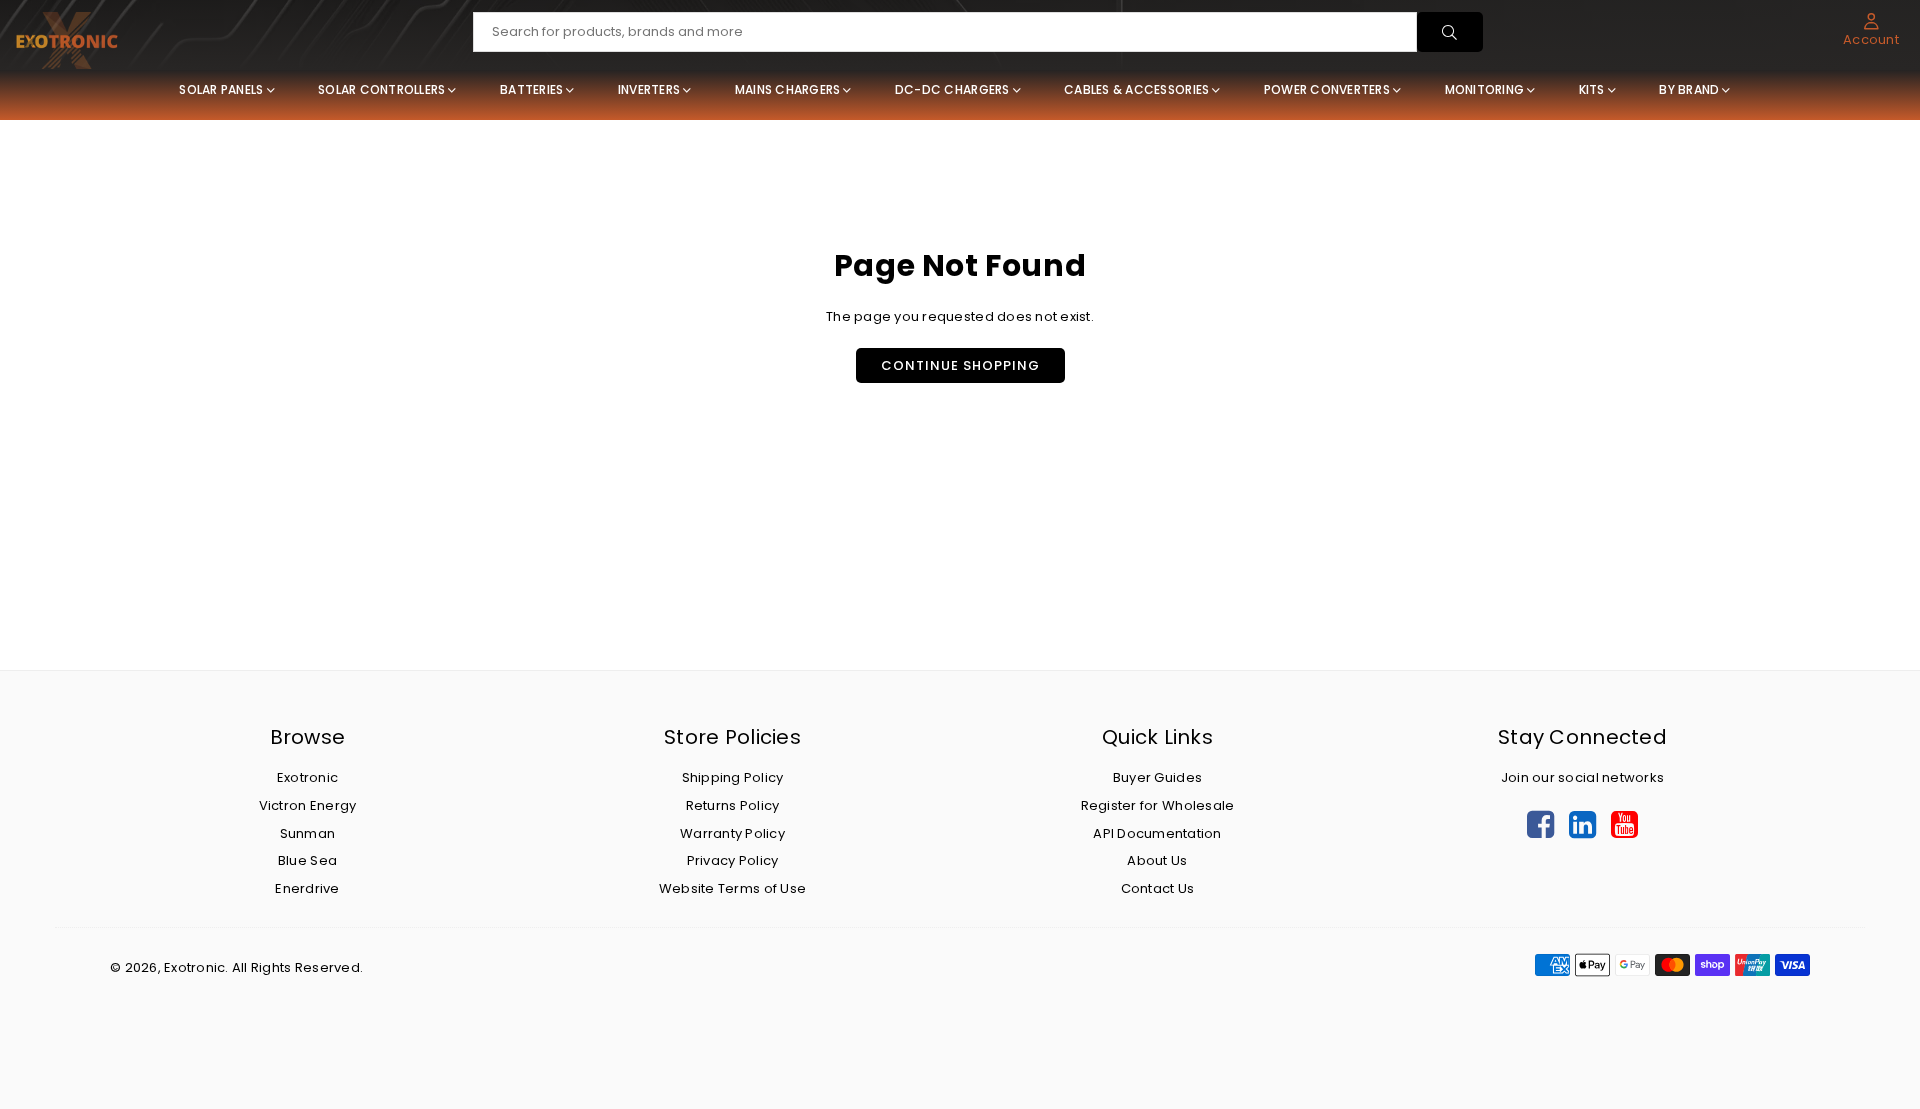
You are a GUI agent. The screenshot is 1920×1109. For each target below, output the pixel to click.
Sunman (308, 833)
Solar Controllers (381, 89)
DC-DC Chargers (952, 89)
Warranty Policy (732, 833)
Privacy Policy (733, 860)
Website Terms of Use (732, 888)
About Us (1157, 860)
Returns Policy (733, 805)
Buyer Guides (1157, 777)
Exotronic (307, 777)
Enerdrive (307, 888)
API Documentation (1157, 833)
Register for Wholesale (1158, 805)
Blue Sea (307, 860)
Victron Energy (308, 805)
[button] (1871, 30)
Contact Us (1158, 888)
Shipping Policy (733, 777)
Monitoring (1485, 89)
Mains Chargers (788, 89)
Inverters (649, 89)
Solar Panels (221, 89)
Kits (1592, 89)
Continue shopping (960, 365)
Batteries (531, 89)
